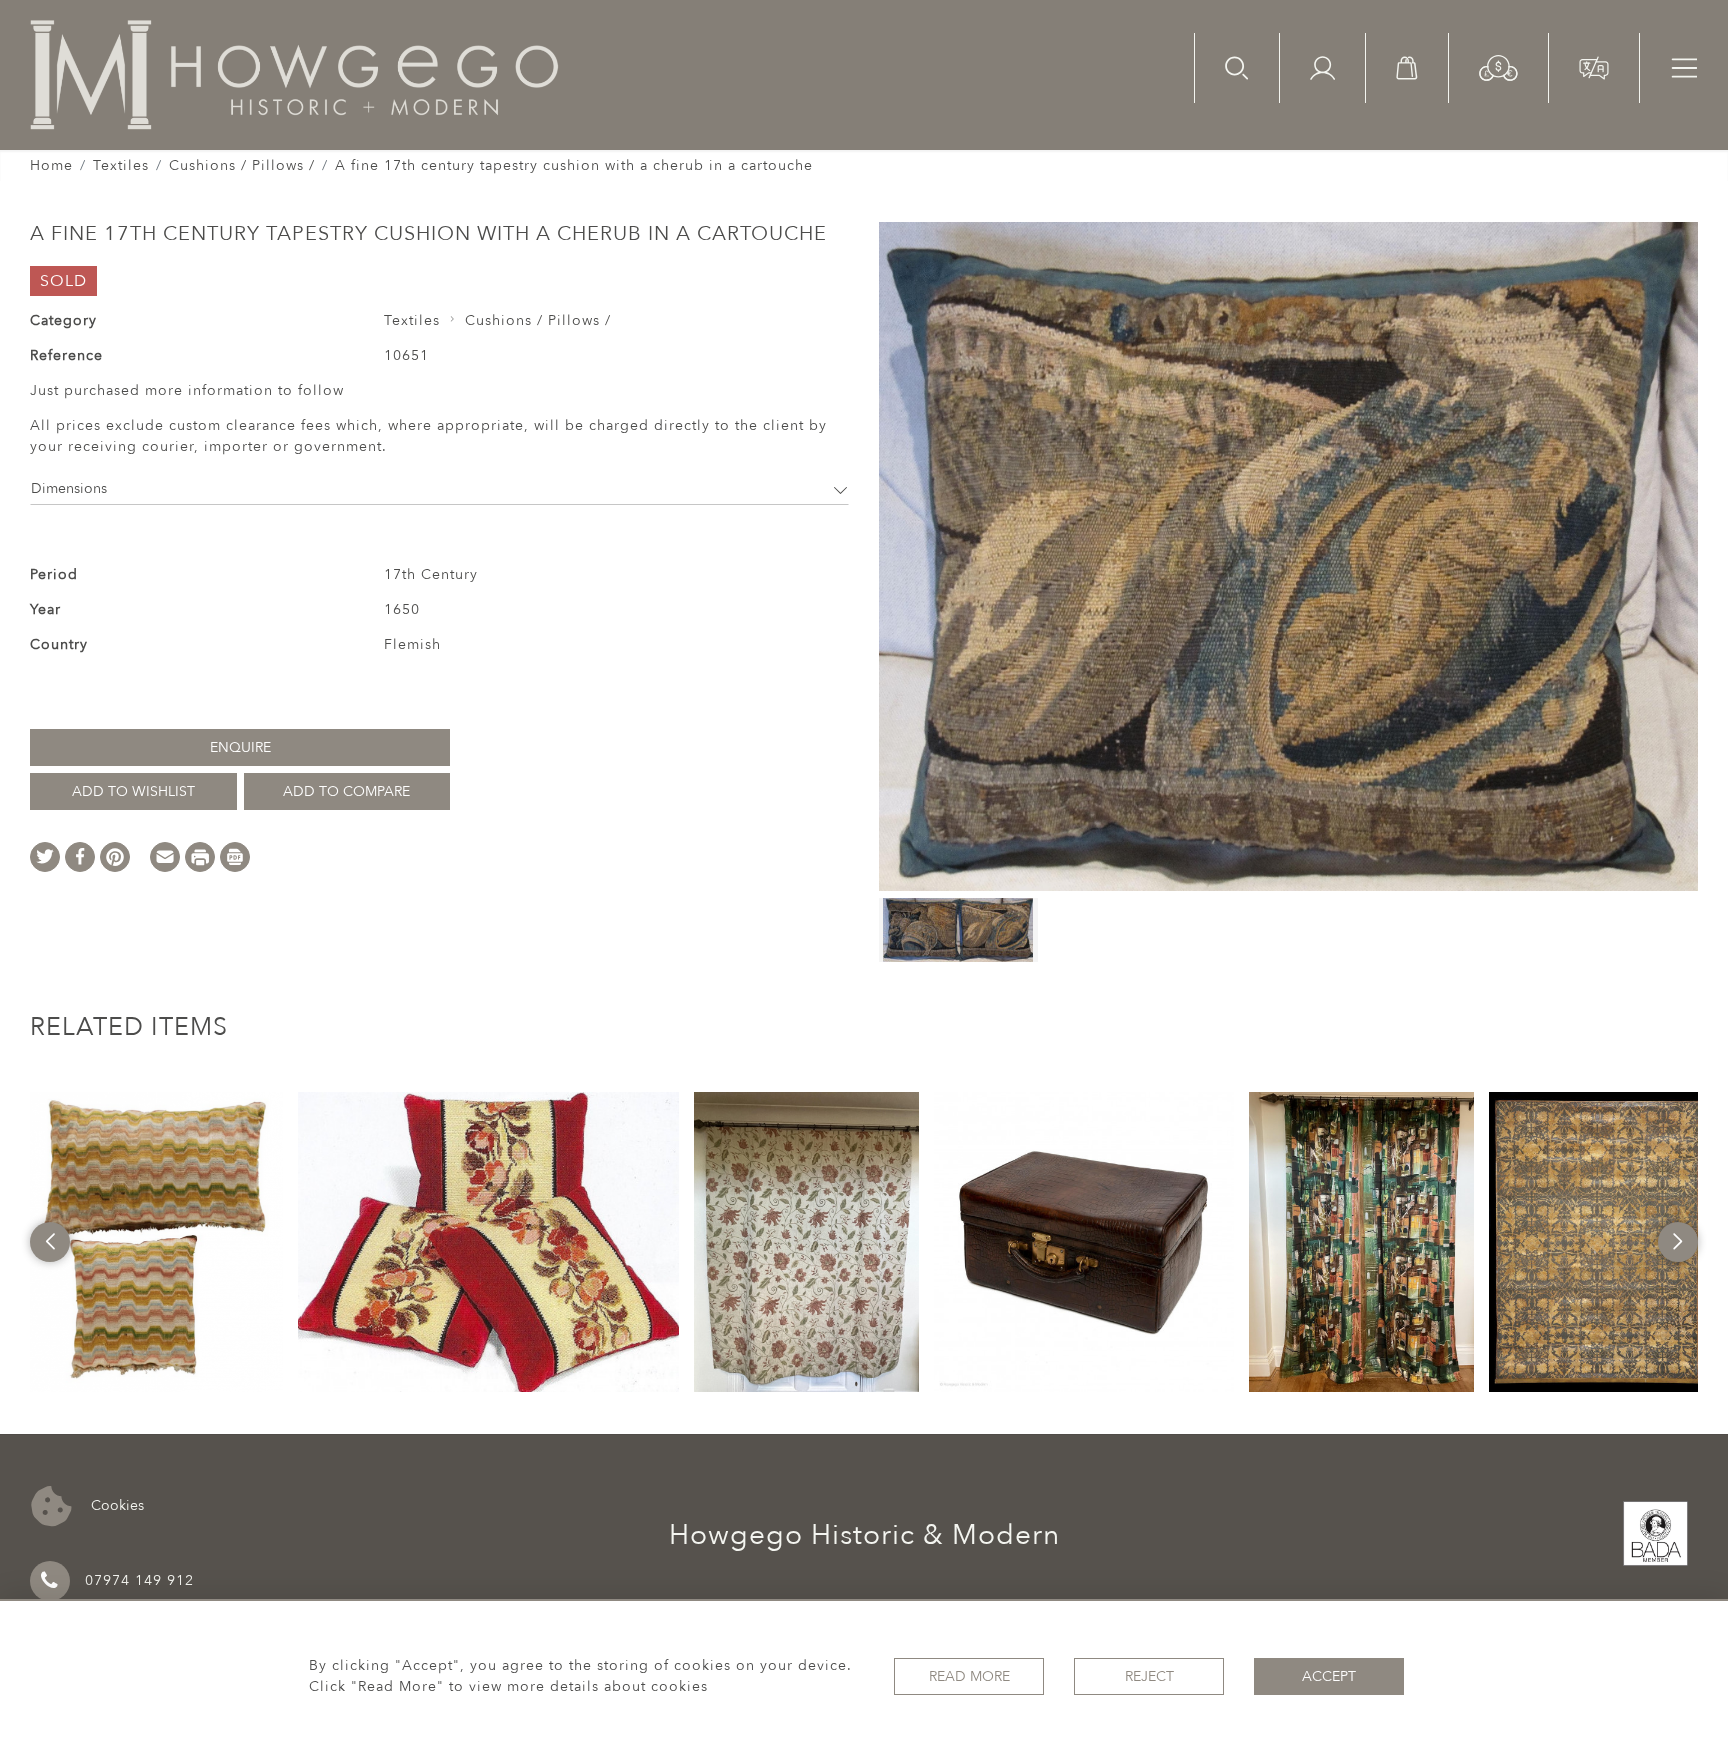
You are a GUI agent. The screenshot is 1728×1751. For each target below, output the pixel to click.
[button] (1498, 66)
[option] (156, 1242)
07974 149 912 (139, 1580)
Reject (1149, 1676)
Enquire (240, 747)
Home (51, 165)
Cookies (115, 1505)
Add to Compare (346, 791)
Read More (969, 1676)
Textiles (121, 165)
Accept (1329, 1676)
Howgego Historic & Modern (864, 1535)
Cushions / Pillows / (242, 165)
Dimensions (69, 488)
